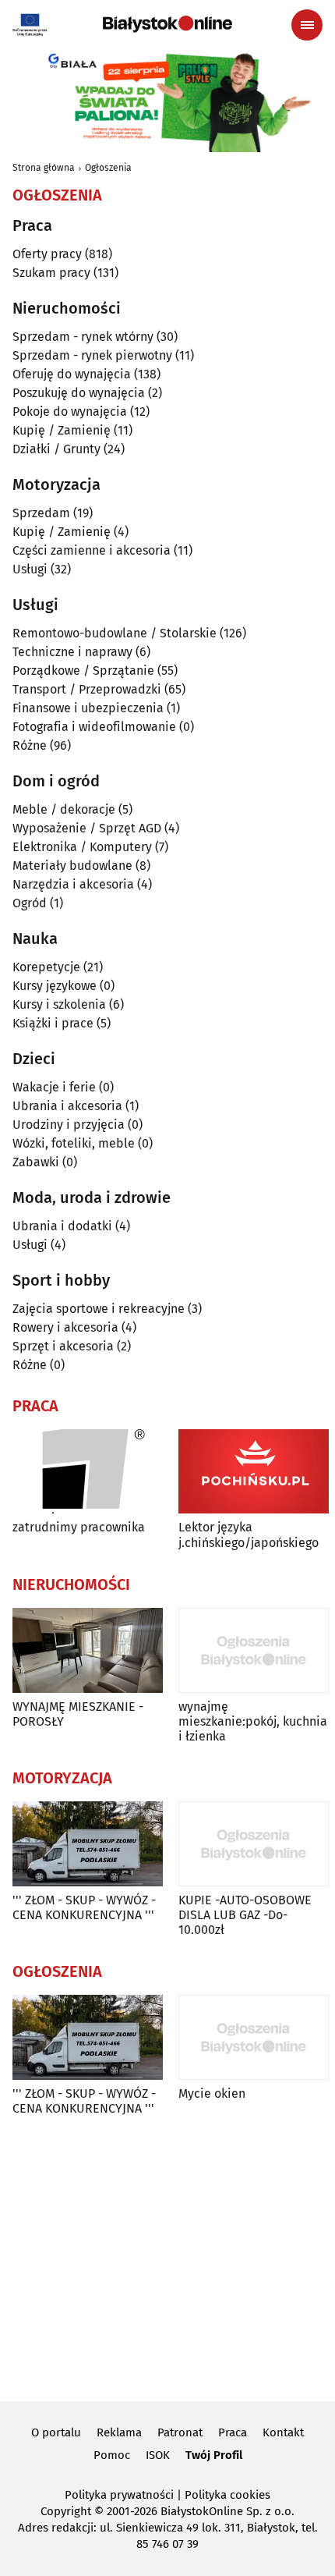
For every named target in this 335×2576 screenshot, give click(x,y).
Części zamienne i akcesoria (92, 550)
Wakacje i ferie (54, 1087)
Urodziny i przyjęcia (69, 1125)
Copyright (66, 2511)
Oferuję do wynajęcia (72, 374)
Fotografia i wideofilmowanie (94, 727)
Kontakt (283, 2432)
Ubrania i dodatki (62, 1226)
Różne (30, 745)
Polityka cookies (227, 2495)
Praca (233, 2432)
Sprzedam (41, 513)
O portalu (56, 2432)
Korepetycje (46, 967)
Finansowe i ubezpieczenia (88, 708)
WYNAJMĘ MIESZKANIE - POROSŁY (78, 1714)
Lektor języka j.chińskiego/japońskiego (249, 1535)
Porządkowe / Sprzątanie (83, 671)
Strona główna (44, 168)
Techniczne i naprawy (72, 652)
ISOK (158, 2455)
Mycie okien (212, 2093)
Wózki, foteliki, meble (74, 1143)
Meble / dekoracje (64, 809)
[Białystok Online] (167, 24)
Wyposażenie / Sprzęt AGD (87, 828)
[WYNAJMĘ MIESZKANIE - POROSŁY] (88, 1650)
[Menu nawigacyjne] (307, 25)
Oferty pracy (47, 254)
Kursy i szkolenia (59, 1004)
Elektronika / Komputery (82, 847)
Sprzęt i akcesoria (63, 1346)
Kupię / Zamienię (62, 430)
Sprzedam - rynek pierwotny (92, 355)
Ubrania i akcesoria (67, 1106)
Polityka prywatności (119, 2495)
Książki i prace (53, 1023)
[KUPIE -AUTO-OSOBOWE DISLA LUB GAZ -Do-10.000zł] (254, 1844)
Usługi (30, 569)
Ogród (30, 903)
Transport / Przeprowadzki (87, 689)
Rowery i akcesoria (65, 1327)
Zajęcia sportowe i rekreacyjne (99, 1309)
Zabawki (36, 1162)
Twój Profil (214, 2455)
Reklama (119, 2432)
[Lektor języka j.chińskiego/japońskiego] (254, 1472)
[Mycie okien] (254, 2037)
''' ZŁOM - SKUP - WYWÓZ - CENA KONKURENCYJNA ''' (84, 1907)
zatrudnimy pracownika (79, 1527)
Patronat (180, 2432)
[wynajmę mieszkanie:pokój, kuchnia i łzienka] (254, 1650)
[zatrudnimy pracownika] (88, 1472)
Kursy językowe (55, 986)
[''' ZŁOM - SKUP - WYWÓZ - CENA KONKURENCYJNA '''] (88, 1844)
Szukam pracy (51, 273)
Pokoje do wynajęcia (70, 412)
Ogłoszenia (108, 168)
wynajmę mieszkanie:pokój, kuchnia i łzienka (253, 1721)
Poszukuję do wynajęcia (79, 393)
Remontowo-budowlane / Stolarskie (115, 633)
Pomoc (112, 2455)
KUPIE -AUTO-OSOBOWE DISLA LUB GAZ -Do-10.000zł (245, 1915)
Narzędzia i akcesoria (73, 884)
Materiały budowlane (72, 866)
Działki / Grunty (56, 449)
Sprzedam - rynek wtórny (83, 337)
